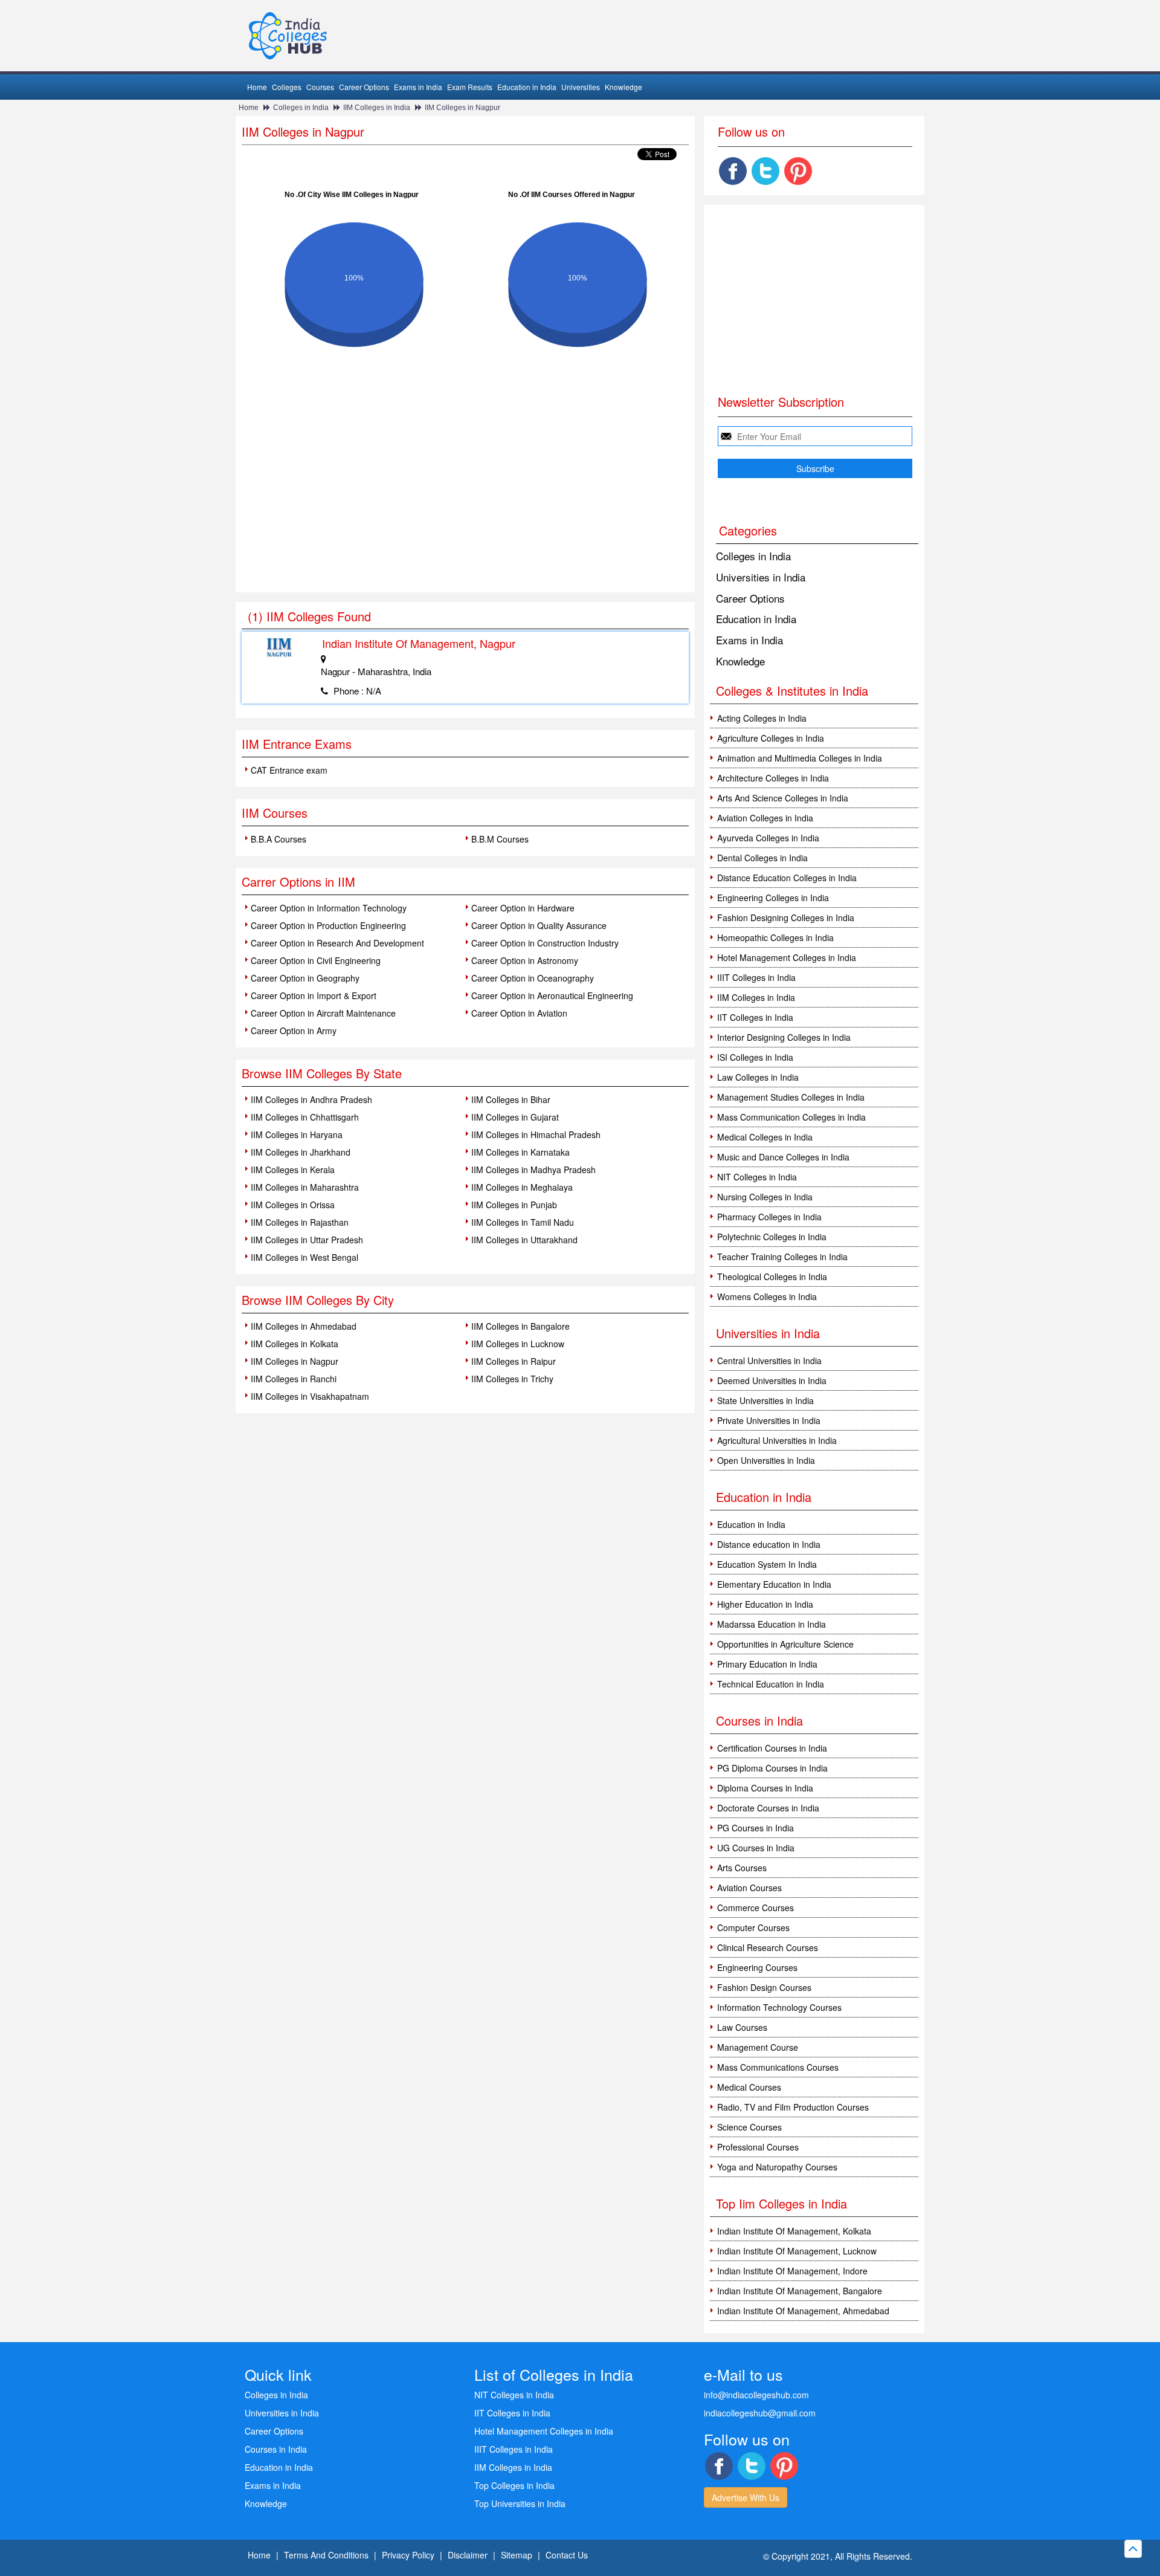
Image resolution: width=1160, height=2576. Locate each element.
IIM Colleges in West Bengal (304, 1257)
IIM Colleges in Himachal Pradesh (536, 1134)
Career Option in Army (294, 1031)
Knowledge (623, 87)
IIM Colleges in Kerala (293, 1170)
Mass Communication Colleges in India (791, 1117)
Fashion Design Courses (764, 1987)
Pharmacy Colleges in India (769, 1217)
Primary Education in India (767, 1664)
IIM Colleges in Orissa (293, 1205)
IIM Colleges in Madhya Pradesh (533, 1170)
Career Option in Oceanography (533, 978)
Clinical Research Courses (768, 1947)
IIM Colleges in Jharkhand (301, 1152)
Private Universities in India (769, 1420)
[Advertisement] (465, 502)
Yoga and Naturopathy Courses (777, 2167)
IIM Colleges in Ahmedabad (304, 1326)
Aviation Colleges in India (765, 818)
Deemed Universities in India (772, 1380)
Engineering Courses (757, 1967)
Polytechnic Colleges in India (772, 1237)
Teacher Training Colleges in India (782, 1257)
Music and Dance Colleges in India (783, 1157)
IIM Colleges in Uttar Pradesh (307, 1240)
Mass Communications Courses (778, 2067)
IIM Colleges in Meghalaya (522, 1187)
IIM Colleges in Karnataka (520, 1152)
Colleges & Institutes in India (792, 691)
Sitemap (517, 2555)
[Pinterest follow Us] (798, 171)
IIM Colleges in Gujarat (515, 1117)
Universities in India (761, 577)
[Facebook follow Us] (733, 171)
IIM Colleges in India (377, 108)
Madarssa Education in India (772, 1624)
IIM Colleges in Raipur (514, 1361)
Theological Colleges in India (772, 1277)
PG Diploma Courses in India (772, 1768)
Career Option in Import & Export (314, 995)
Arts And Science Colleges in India (783, 798)
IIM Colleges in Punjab (514, 1205)
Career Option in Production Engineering (328, 925)
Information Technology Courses (779, 2007)
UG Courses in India (756, 1848)
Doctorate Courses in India (768, 1808)
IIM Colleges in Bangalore (520, 1326)
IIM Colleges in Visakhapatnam (310, 1396)
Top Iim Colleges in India (781, 2203)
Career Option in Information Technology (329, 908)
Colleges (287, 87)
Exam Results (470, 87)
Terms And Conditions (326, 2555)
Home (257, 87)
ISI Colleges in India (755, 1057)
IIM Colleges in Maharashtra (305, 1187)
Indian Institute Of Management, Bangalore (800, 2291)
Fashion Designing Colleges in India (786, 917)
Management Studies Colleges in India (791, 1097)
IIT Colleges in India (755, 1017)
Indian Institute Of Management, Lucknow (797, 2251)
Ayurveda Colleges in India (768, 838)
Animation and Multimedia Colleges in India (800, 758)
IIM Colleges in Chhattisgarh (305, 1117)
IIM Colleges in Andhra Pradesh (311, 1099)
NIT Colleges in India (757, 1177)
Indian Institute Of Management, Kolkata (794, 2231)
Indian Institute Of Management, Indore (792, 2271)
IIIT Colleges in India (756, 977)
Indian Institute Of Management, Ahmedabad (803, 2311)
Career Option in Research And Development (337, 943)
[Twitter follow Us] (765, 171)
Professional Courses (758, 2147)
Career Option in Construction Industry (545, 943)
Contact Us (567, 2555)
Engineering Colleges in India (773, 898)
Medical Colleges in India (765, 1137)
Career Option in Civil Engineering (316, 960)
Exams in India (418, 87)
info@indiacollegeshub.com (756, 2395)
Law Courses (742, 2027)
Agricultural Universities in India (777, 1440)
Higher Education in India (765, 1604)
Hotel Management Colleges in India (787, 957)
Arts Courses (742, 1868)
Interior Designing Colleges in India (784, 1037)
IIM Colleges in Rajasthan (300, 1222)
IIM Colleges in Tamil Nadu (523, 1222)
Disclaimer (468, 2555)
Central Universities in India (769, 1361)
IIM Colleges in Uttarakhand (524, 1240)
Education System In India (767, 1564)
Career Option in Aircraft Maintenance (323, 1013)
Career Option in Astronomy (525, 960)
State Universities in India (765, 1400)
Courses (320, 87)
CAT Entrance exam (289, 770)
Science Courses (749, 2127)
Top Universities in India (520, 2503)
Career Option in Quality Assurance (539, 925)
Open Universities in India (766, 1460)
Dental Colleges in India (762, 858)
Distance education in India (769, 1544)
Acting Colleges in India (762, 718)
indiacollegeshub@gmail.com (760, 2413)
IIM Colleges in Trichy (512, 1379)
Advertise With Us (746, 2497)
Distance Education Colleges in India (787, 878)
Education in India (527, 87)
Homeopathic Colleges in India (775, 937)
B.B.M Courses (500, 839)
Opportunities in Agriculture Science (785, 1644)
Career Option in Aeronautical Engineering (552, 995)
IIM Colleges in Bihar (511, 1099)
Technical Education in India (771, 1684)
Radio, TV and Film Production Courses (793, 2107)
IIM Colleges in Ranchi (294, 1379)
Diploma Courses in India (765, 1788)
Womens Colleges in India (767, 1296)
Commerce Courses (756, 1908)
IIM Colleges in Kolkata (295, 1344)
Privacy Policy (408, 2555)
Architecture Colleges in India (773, 778)
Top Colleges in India (514, 2485)
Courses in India (276, 2449)
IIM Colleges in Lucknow (518, 1344)
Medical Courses (749, 2087)
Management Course (758, 2047)
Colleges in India (301, 108)
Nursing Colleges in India (765, 1197)
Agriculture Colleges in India (771, 738)
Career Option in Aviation (519, 1013)
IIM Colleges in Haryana (297, 1134)
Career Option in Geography (305, 978)
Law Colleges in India (758, 1077)
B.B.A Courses (279, 839)
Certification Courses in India (772, 1748)
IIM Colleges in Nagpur (462, 108)
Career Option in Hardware (523, 908)
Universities (581, 87)
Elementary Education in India (774, 1584)
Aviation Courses (749, 1888)
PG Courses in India (756, 1828)
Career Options (364, 87)
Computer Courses (753, 1927)
